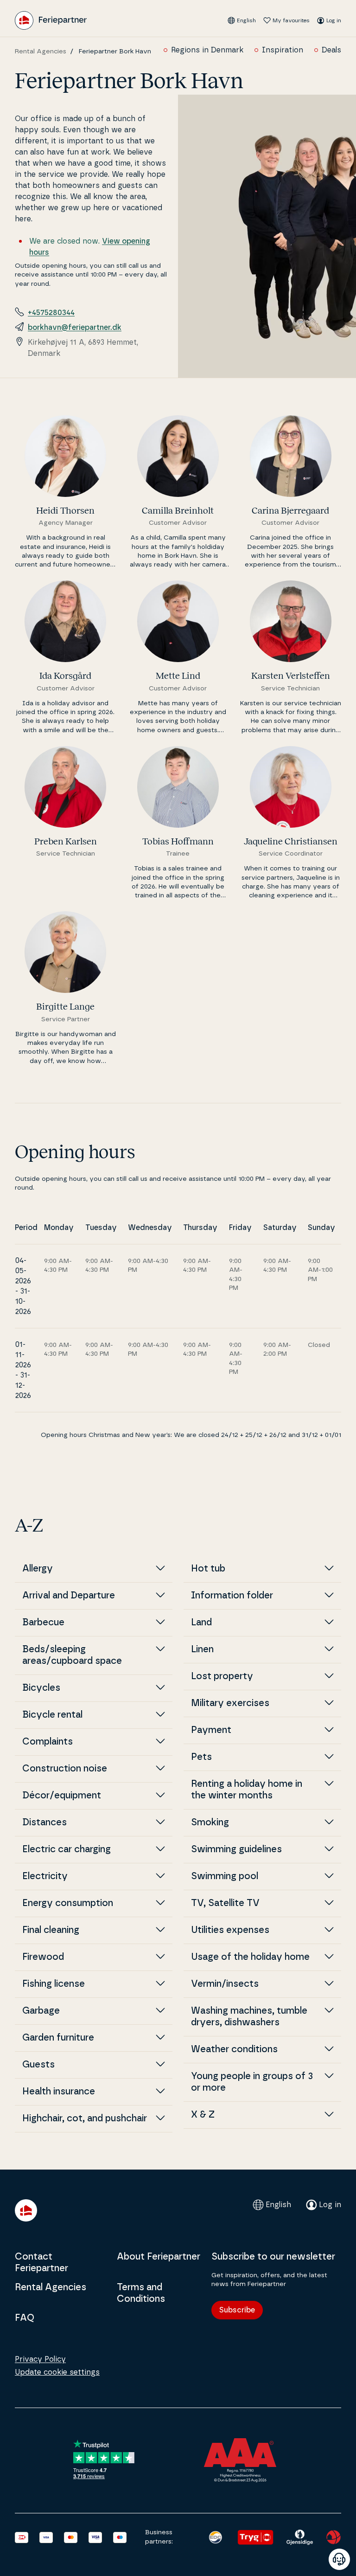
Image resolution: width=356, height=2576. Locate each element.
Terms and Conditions (141, 2293)
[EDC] (216, 2537)
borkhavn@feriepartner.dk (75, 328)
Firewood (43, 1957)
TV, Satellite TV (225, 1903)
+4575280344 (51, 313)
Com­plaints (48, 1742)
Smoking (210, 1823)
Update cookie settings (57, 2372)
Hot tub (208, 1569)
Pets (201, 1757)
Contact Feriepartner (41, 2263)
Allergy (38, 1569)
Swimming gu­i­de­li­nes (236, 1849)
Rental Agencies (41, 52)
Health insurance (59, 2092)
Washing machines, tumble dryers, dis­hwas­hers (249, 2017)
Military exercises (230, 1703)
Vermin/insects (225, 1984)
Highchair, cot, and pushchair (85, 2119)
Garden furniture (58, 2038)
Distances (44, 1823)
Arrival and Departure (69, 1596)
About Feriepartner (159, 2257)
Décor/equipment (62, 1796)
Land (201, 1623)
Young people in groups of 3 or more (252, 2082)
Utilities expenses (230, 1930)
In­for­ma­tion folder (232, 1596)
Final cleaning (51, 1930)
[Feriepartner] (51, 20)
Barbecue (43, 1623)
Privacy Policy (40, 2359)
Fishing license (54, 1984)
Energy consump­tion (68, 1903)
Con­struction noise (65, 1769)
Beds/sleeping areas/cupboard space (72, 1655)
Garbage (41, 2011)
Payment (211, 1730)
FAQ (25, 2318)
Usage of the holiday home (250, 1957)
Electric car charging (67, 1849)
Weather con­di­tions (234, 2049)
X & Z (203, 2115)
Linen (202, 1649)
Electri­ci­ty (45, 1876)
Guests (38, 2065)
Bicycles (41, 1688)
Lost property (222, 1676)
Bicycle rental (52, 1715)
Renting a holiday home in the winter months (247, 1790)
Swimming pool (225, 1876)
